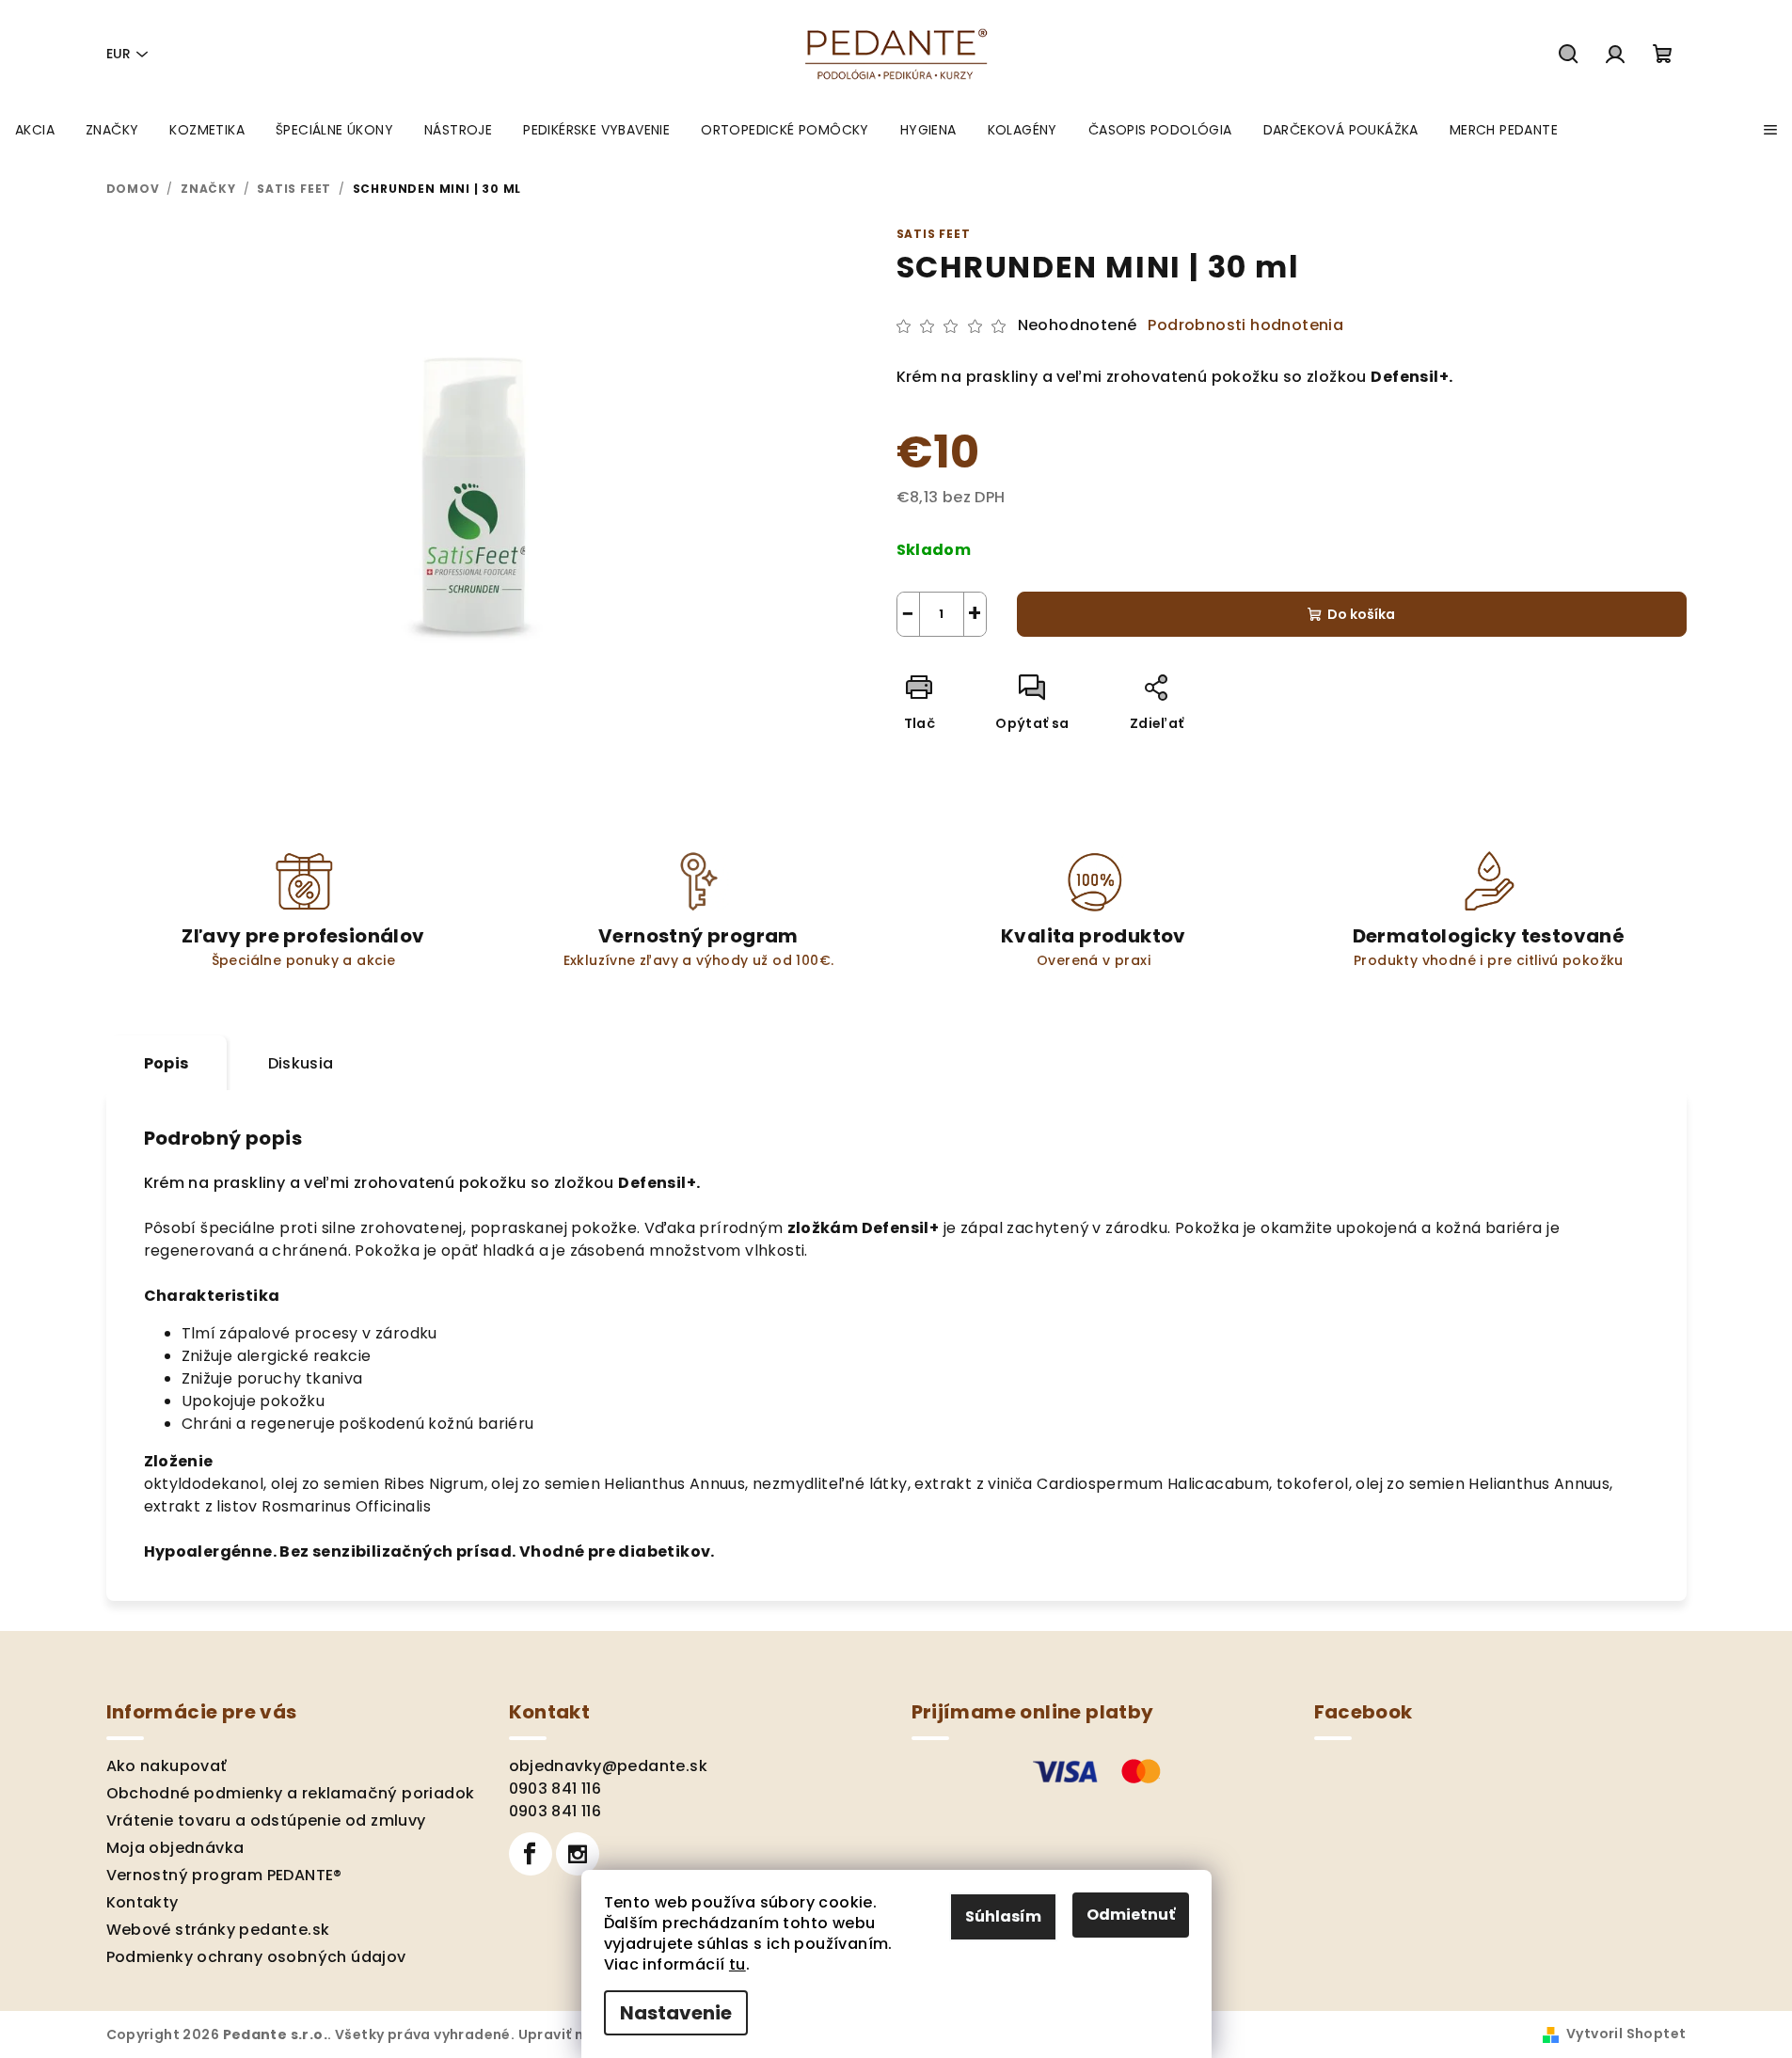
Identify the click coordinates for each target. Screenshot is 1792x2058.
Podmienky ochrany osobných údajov (256, 1957)
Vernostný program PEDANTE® (224, 1875)
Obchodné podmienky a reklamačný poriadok (291, 1793)
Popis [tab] (167, 1063)
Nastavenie (676, 2013)
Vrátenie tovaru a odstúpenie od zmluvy (266, 1821)
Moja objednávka (175, 1848)
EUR (119, 54)
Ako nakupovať (167, 1766)
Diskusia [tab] (301, 1063)
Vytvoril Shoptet (1626, 2034)
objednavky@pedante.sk (608, 1766)
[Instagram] (578, 1854)
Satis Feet (934, 234)
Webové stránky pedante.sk (218, 1930)
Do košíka (1361, 614)
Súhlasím (1003, 1916)
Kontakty (143, 1902)
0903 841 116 (555, 1789)
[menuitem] (35, 130)
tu (737, 1964)
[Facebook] (531, 1854)
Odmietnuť (1131, 1915)
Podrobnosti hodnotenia (1245, 325)
